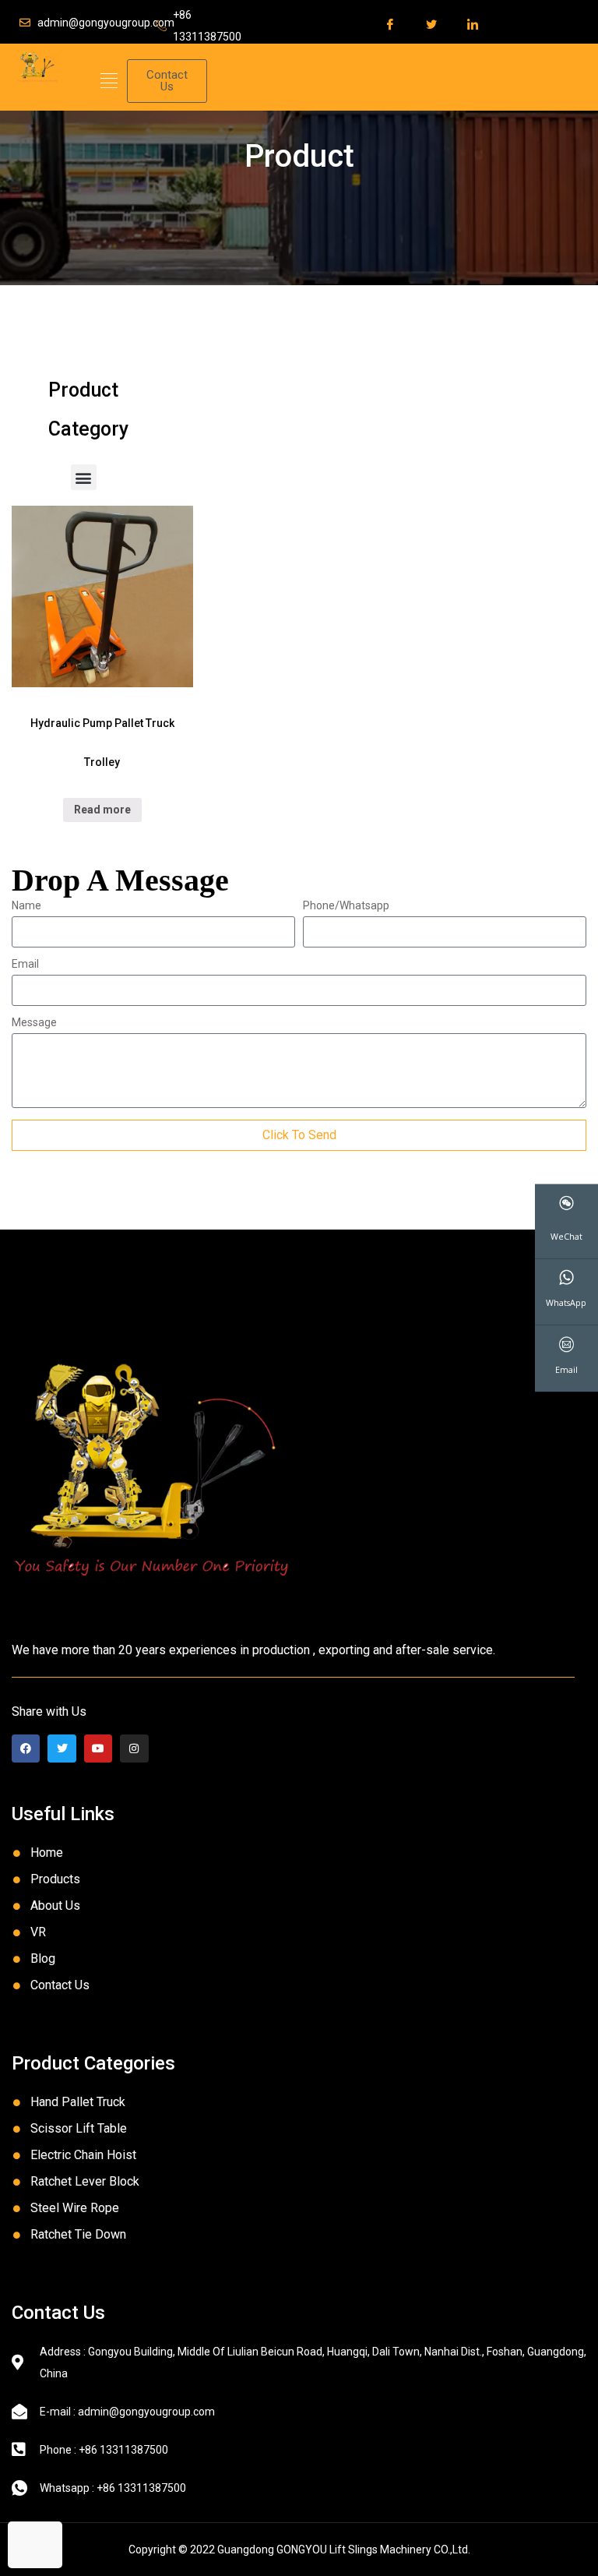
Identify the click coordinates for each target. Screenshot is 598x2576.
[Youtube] (98, 1749)
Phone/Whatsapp (346, 906)
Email (25, 964)
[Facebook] (26, 1749)
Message (34, 1023)
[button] (109, 81)
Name (26, 906)
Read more (102, 810)
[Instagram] (134, 1749)
